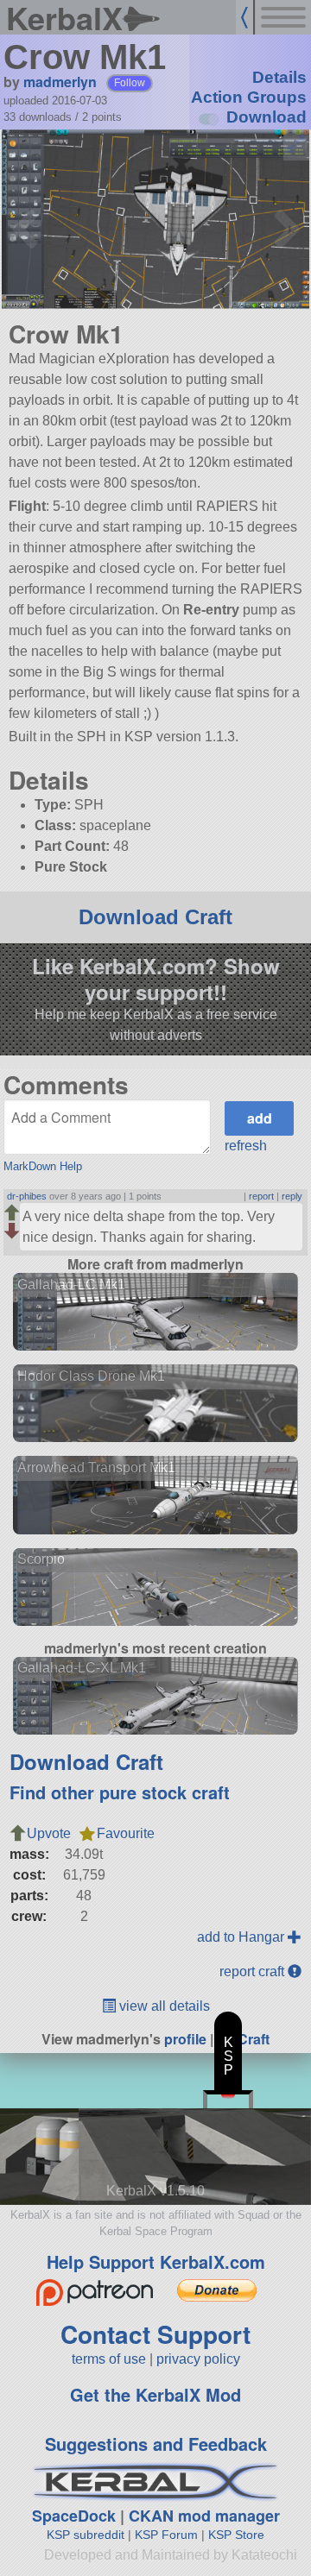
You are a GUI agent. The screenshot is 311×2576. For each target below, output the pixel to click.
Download (267, 117)
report (261, 1196)
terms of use (109, 2359)
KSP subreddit (86, 2535)
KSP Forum (166, 2535)
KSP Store (236, 2535)
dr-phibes (27, 1196)
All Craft (243, 2039)
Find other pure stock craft (120, 1792)
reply (292, 1196)
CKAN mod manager (204, 2516)
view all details (163, 2006)
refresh (246, 1146)
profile (185, 2039)
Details (279, 77)
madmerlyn (60, 82)
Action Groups (249, 97)
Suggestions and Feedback (156, 2444)
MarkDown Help (43, 1166)
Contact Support (155, 2334)
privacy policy (198, 2359)
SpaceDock (74, 2516)
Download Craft (155, 917)
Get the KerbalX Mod (155, 2394)
